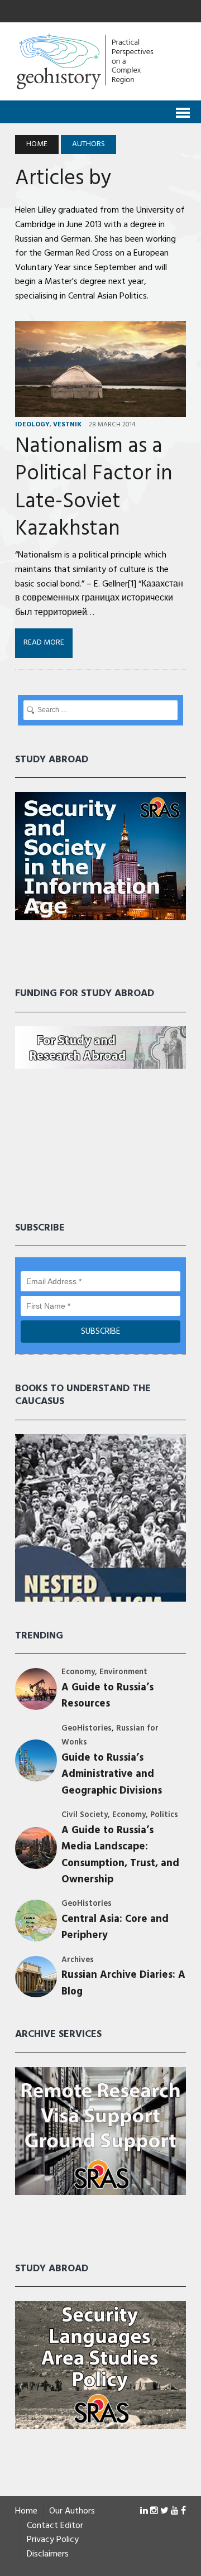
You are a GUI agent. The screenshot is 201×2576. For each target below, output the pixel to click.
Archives (78, 1960)
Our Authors (72, 2512)
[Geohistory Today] (100, 61)
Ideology (32, 425)
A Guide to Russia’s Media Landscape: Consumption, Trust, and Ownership (120, 1855)
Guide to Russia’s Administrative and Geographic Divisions (112, 1775)
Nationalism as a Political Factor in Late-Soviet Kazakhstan (94, 488)
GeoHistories (87, 1729)
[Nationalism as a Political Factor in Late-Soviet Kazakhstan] (100, 409)
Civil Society (85, 1815)
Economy (78, 1672)
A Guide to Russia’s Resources (107, 1696)
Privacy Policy (53, 2540)
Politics (164, 1815)
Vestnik (67, 425)
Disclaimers (48, 2555)
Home (26, 2512)
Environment (123, 1672)
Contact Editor (55, 2526)
